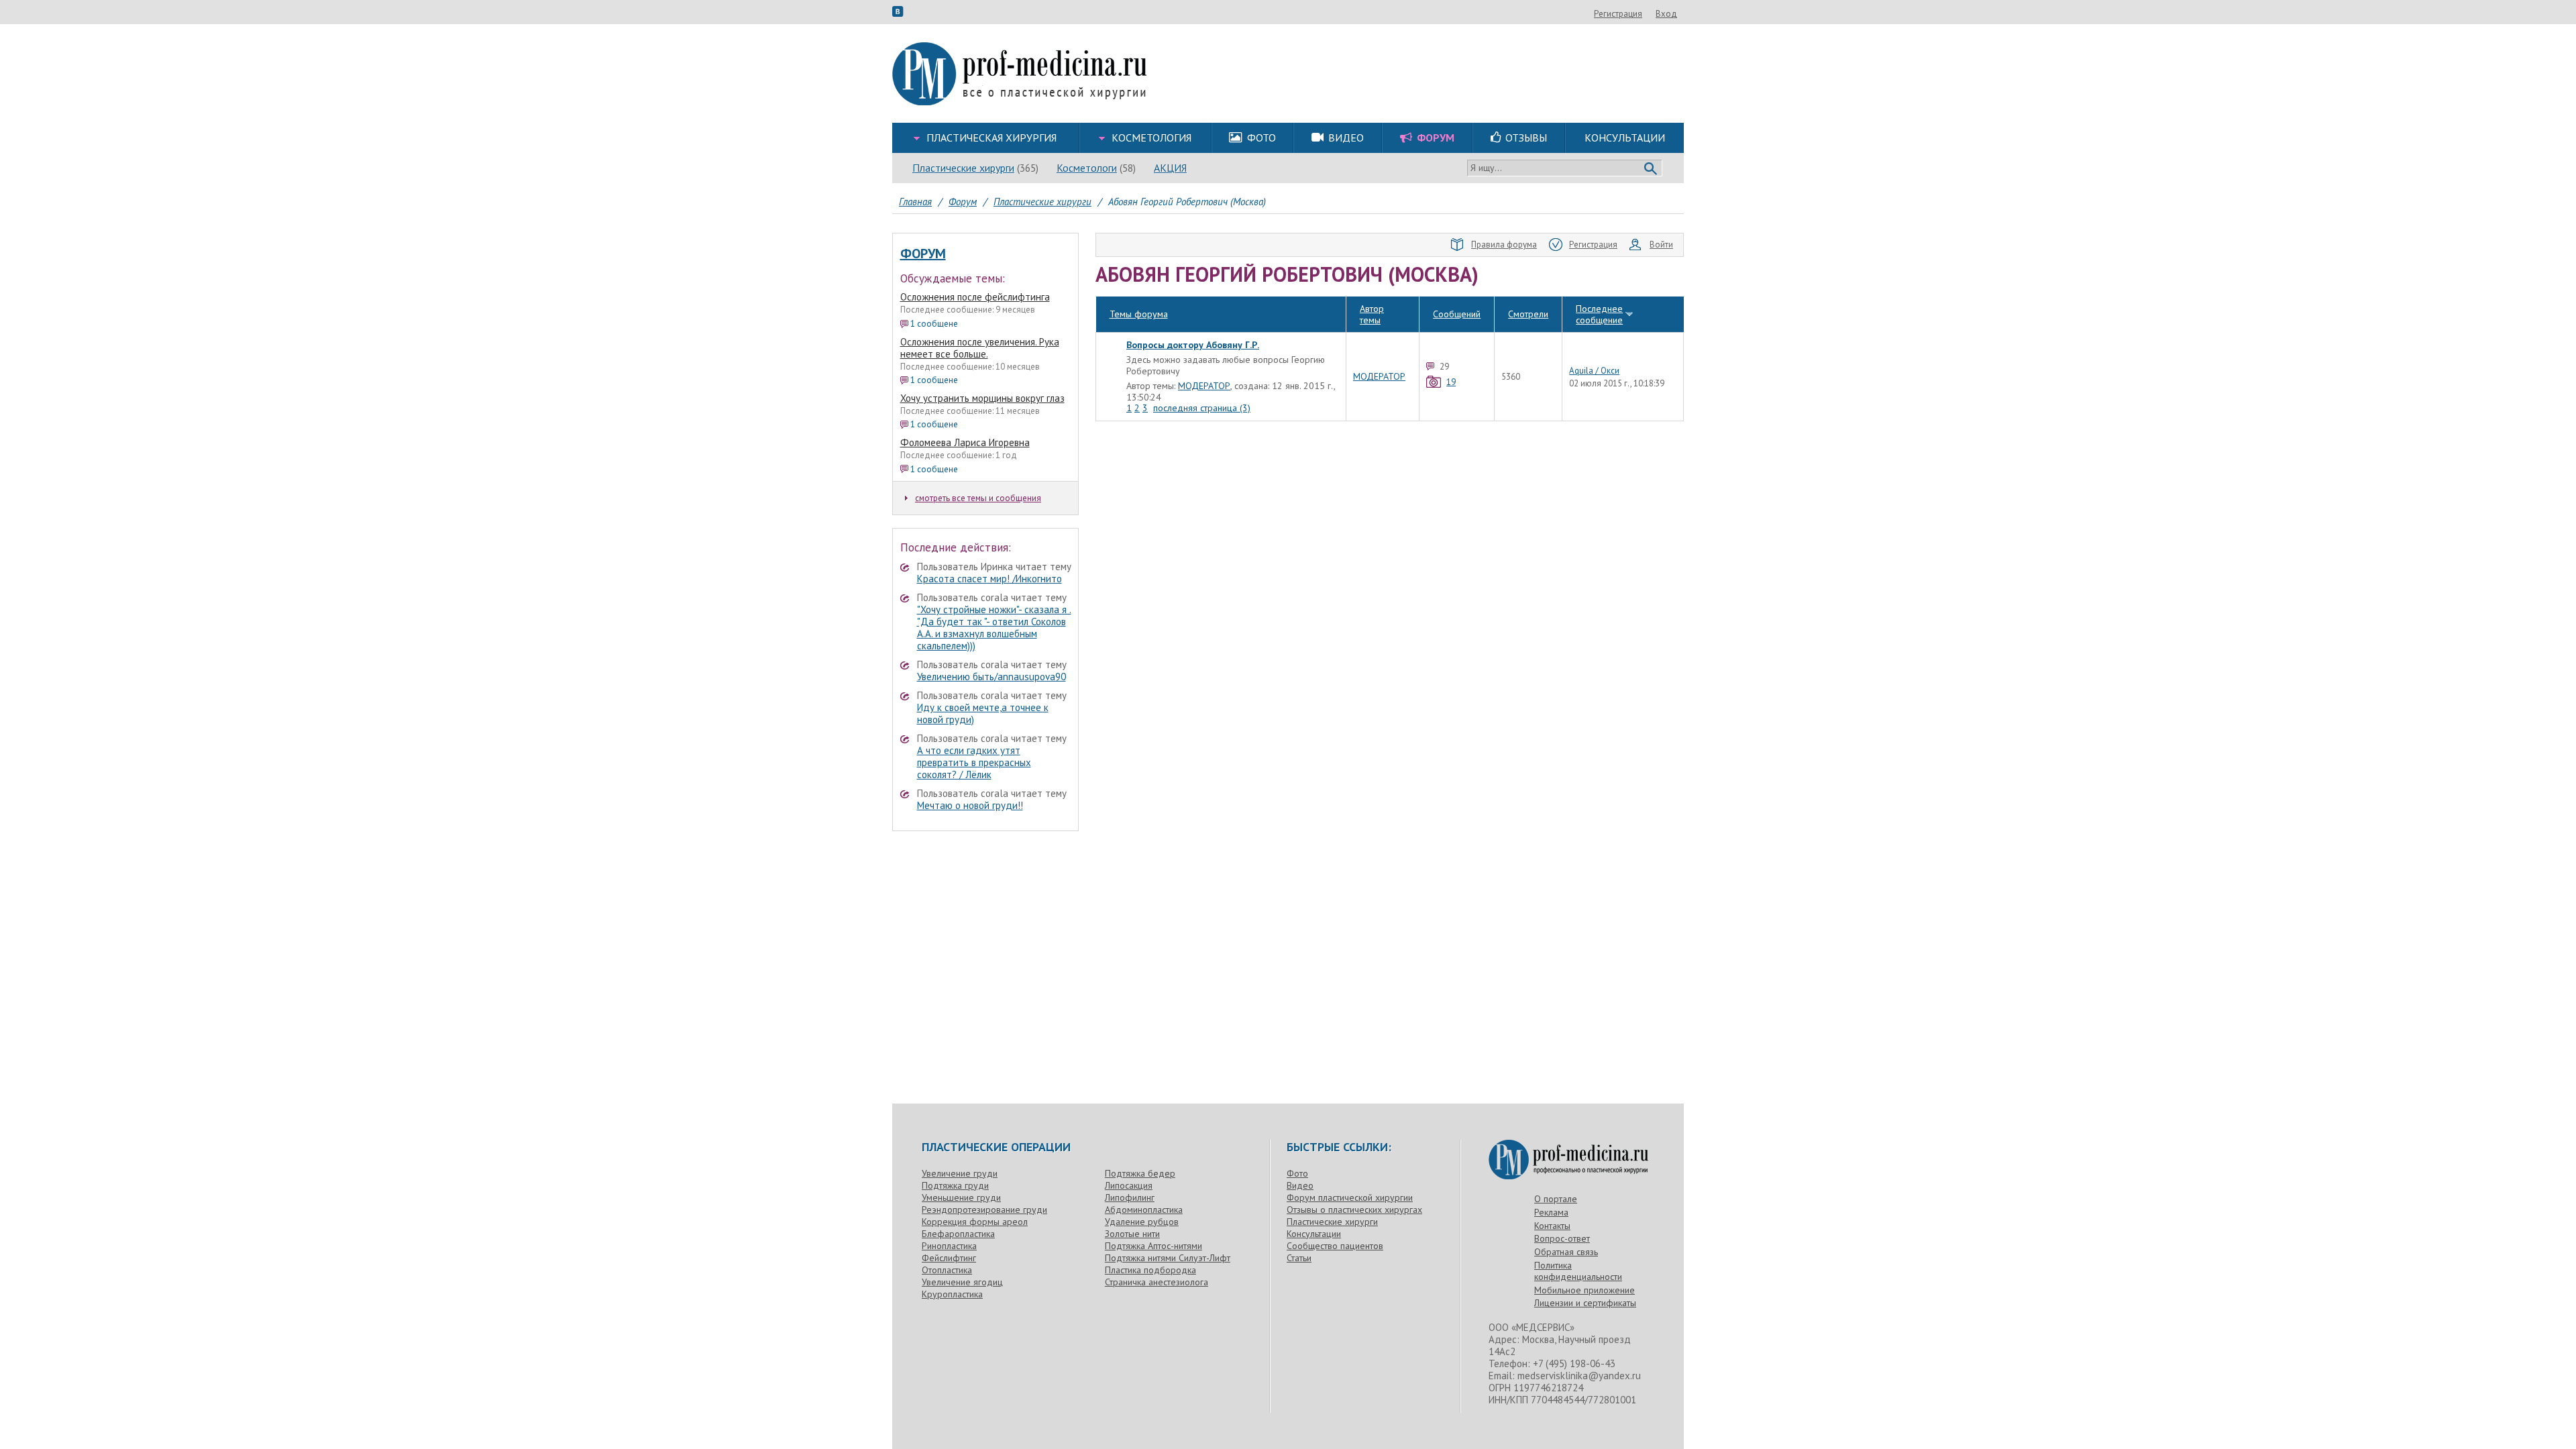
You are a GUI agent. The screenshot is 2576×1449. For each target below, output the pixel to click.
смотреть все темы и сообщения (978, 498)
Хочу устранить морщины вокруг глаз (982, 398)
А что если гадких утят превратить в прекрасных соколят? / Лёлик (974, 762)
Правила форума (1504, 245)
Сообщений (1457, 314)
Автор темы (1372, 314)
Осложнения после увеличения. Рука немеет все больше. (980, 348)
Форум (923, 254)
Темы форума (1139, 314)
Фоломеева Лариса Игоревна (965, 442)
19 (1451, 382)
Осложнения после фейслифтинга (975, 297)
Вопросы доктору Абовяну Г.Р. (1193, 345)
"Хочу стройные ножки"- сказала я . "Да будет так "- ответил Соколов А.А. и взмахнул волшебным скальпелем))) (994, 628)
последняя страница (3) (1202, 408)
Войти (1661, 245)
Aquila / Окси (1594, 371)
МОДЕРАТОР (1204, 386)
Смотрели (1528, 314)
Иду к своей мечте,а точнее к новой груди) (983, 713)
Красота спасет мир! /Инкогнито (989, 579)
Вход (1666, 14)
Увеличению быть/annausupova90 (991, 677)
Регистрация (1618, 14)
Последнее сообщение (1599, 314)
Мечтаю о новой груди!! (970, 805)
